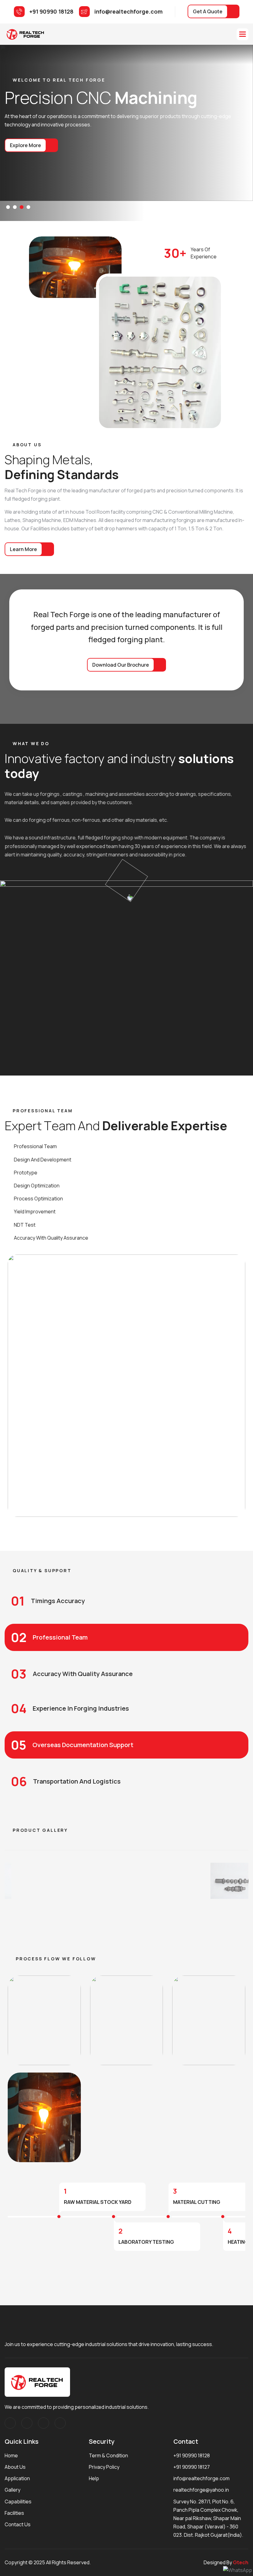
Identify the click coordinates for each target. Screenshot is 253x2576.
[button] (243, 34)
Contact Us (18, 2524)
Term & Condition (108, 2455)
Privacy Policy (104, 2467)
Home (11, 2455)
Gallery (12, 2490)
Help (94, 2478)
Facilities (14, 2513)
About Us (15, 2467)
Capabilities (18, 2502)
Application (17, 2478)
